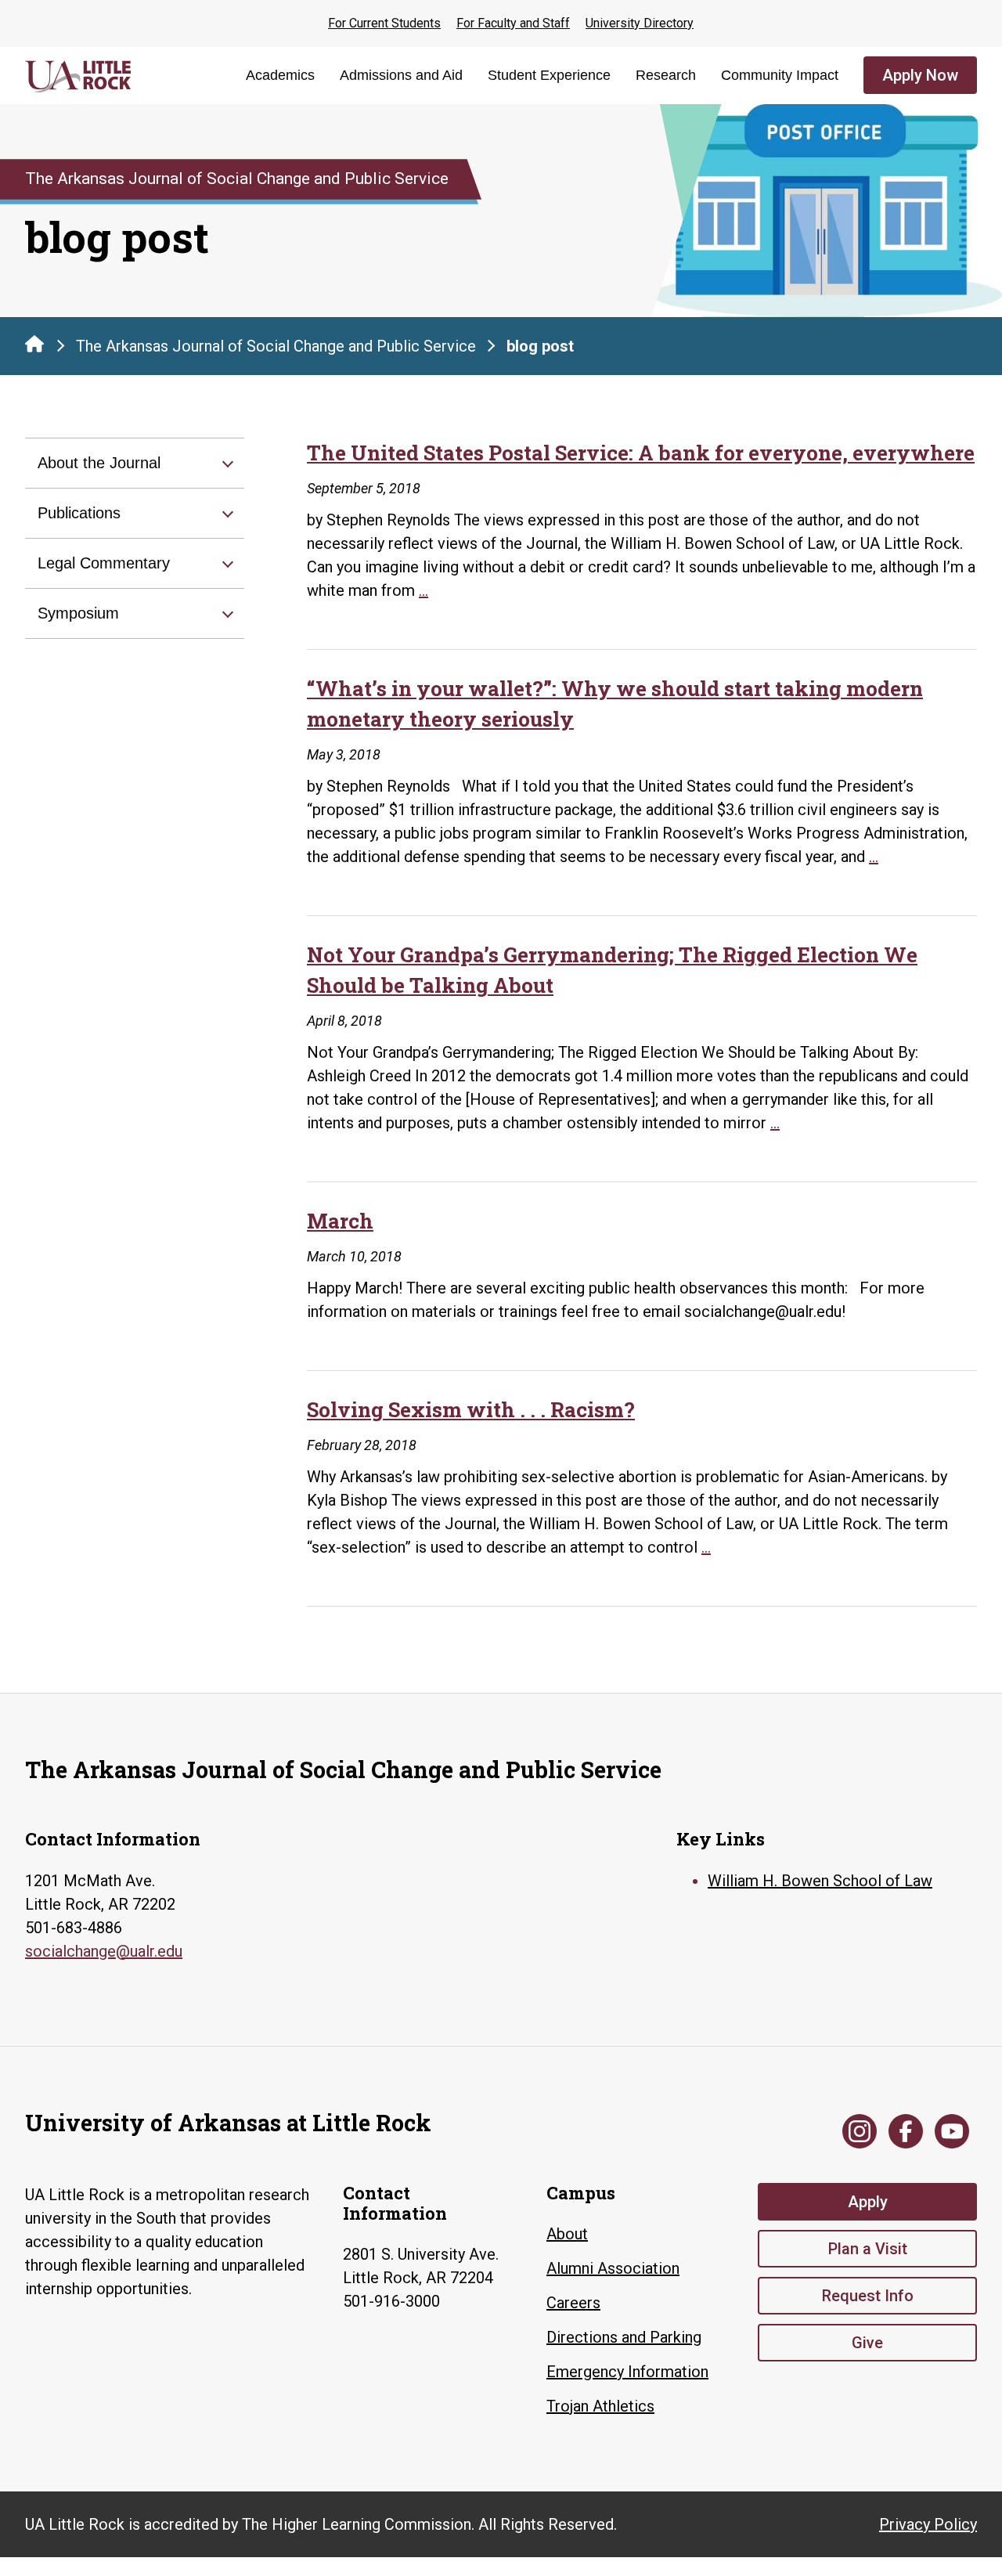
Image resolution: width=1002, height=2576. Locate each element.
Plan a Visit (868, 2249)
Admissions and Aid (401, 75)
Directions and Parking (624, 2337)
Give (867, 2343)
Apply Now (920, 75)
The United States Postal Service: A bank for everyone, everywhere (641, 453)
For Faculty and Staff (513, 23)
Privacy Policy (928, 2524)
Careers (573, 2303)
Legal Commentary (104, 563)
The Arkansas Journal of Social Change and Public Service (276, 346)
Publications (79, 513)
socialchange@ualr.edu (104, 1951)
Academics (280, 75)
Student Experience (549, 75)
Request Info (868, 2296)
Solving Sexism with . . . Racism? (471, 1409)
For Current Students (384, 23)
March (340, 1221)
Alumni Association (613, 2268)
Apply (868, 2202)
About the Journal (99, 463)
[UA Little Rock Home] (34, 344)
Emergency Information (627, 2372)
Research (666, 75)
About (567, 2234)
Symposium (78, 613)
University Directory (640, 23)
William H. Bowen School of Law (820, 1881)
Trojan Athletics (600, 2406)
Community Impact (780, 75)
